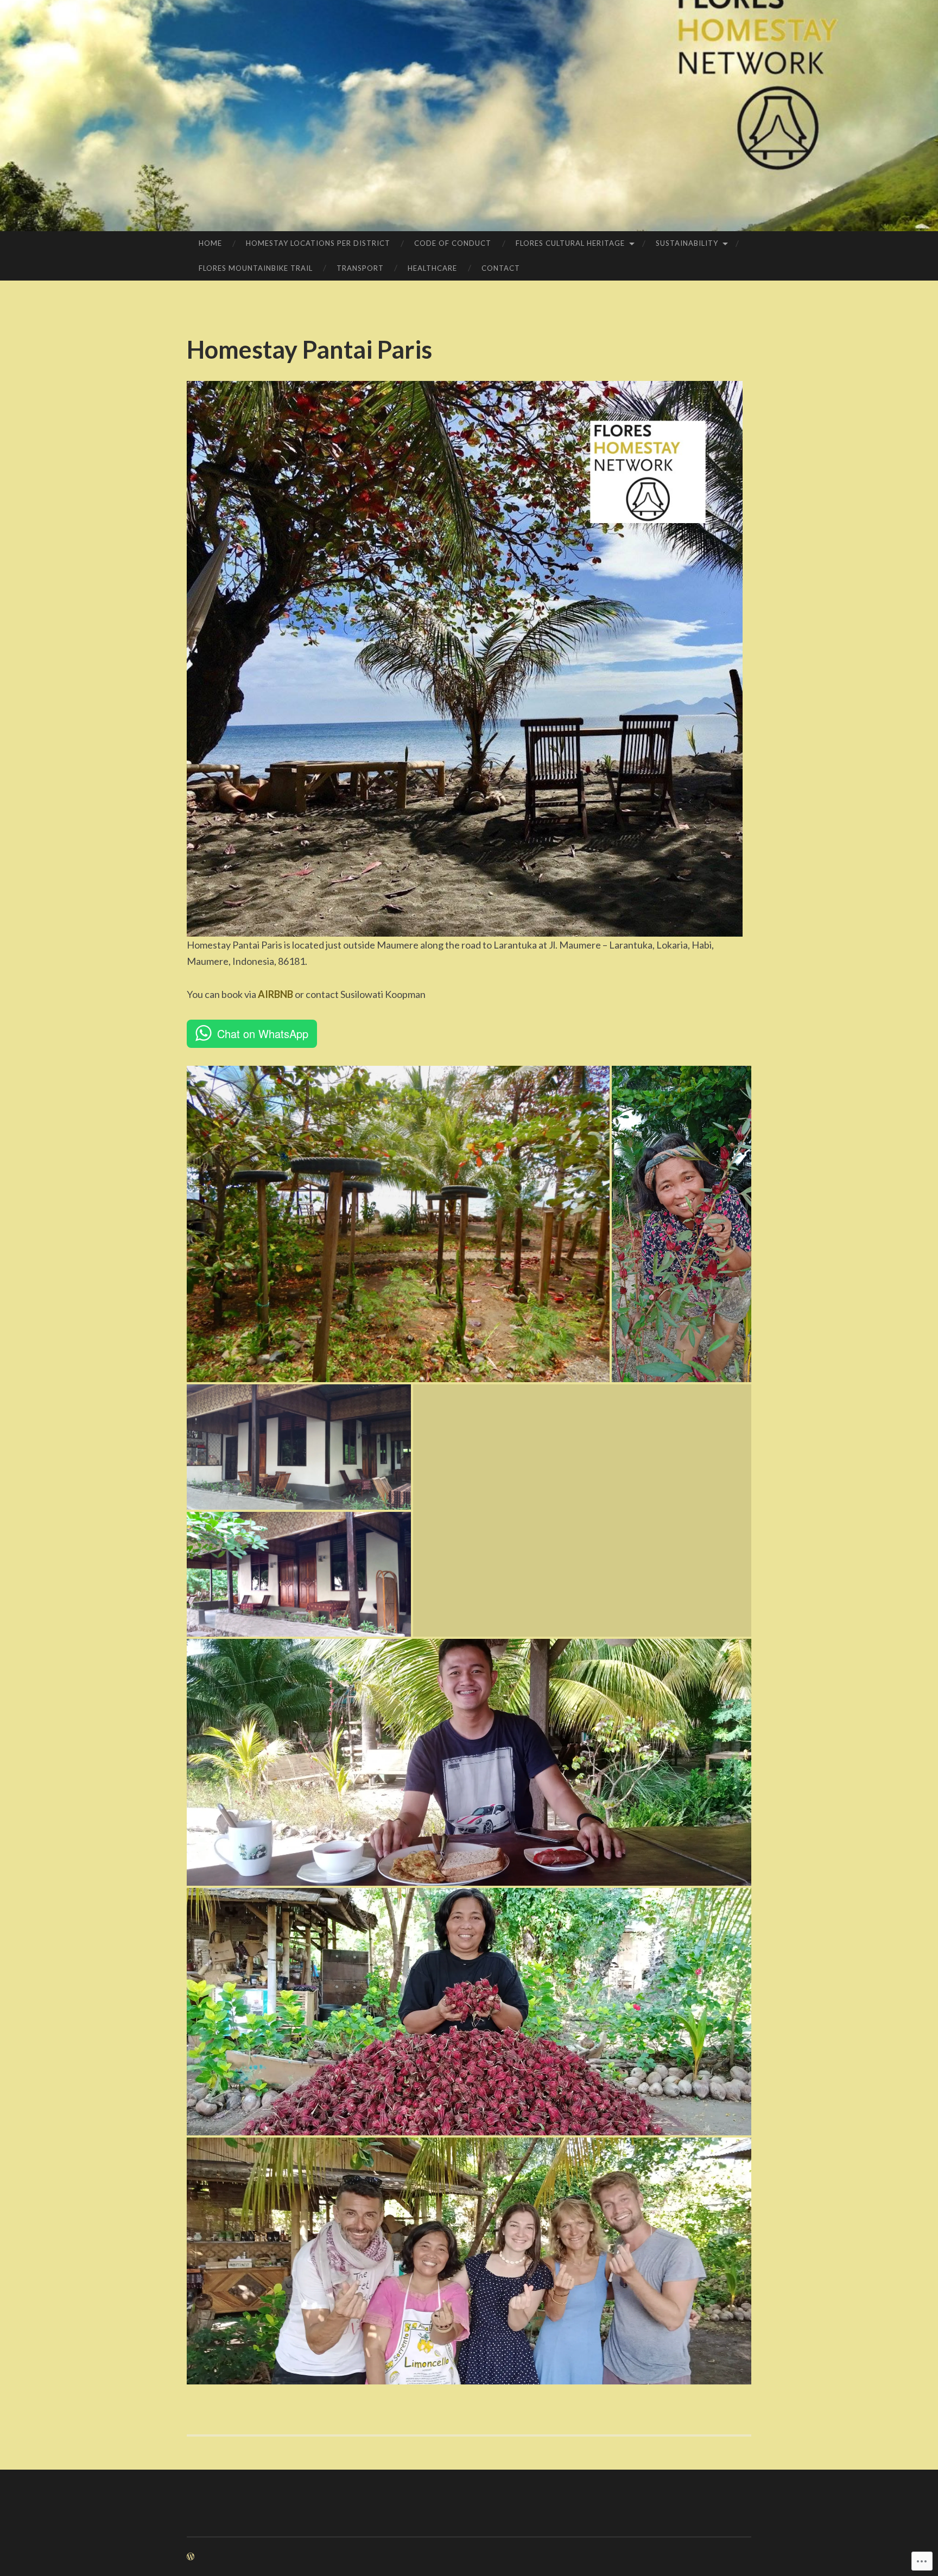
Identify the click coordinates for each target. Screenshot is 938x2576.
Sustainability (687, 243)
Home (210, 243)
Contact (501, 268)
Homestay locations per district (318, 243)
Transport (360, 268)
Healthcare (432, 268)
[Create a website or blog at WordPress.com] (191, 2557)
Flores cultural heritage (570, 243)
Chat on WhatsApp (263, 1033)
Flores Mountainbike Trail (256, 268)
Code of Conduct (453, 243)
